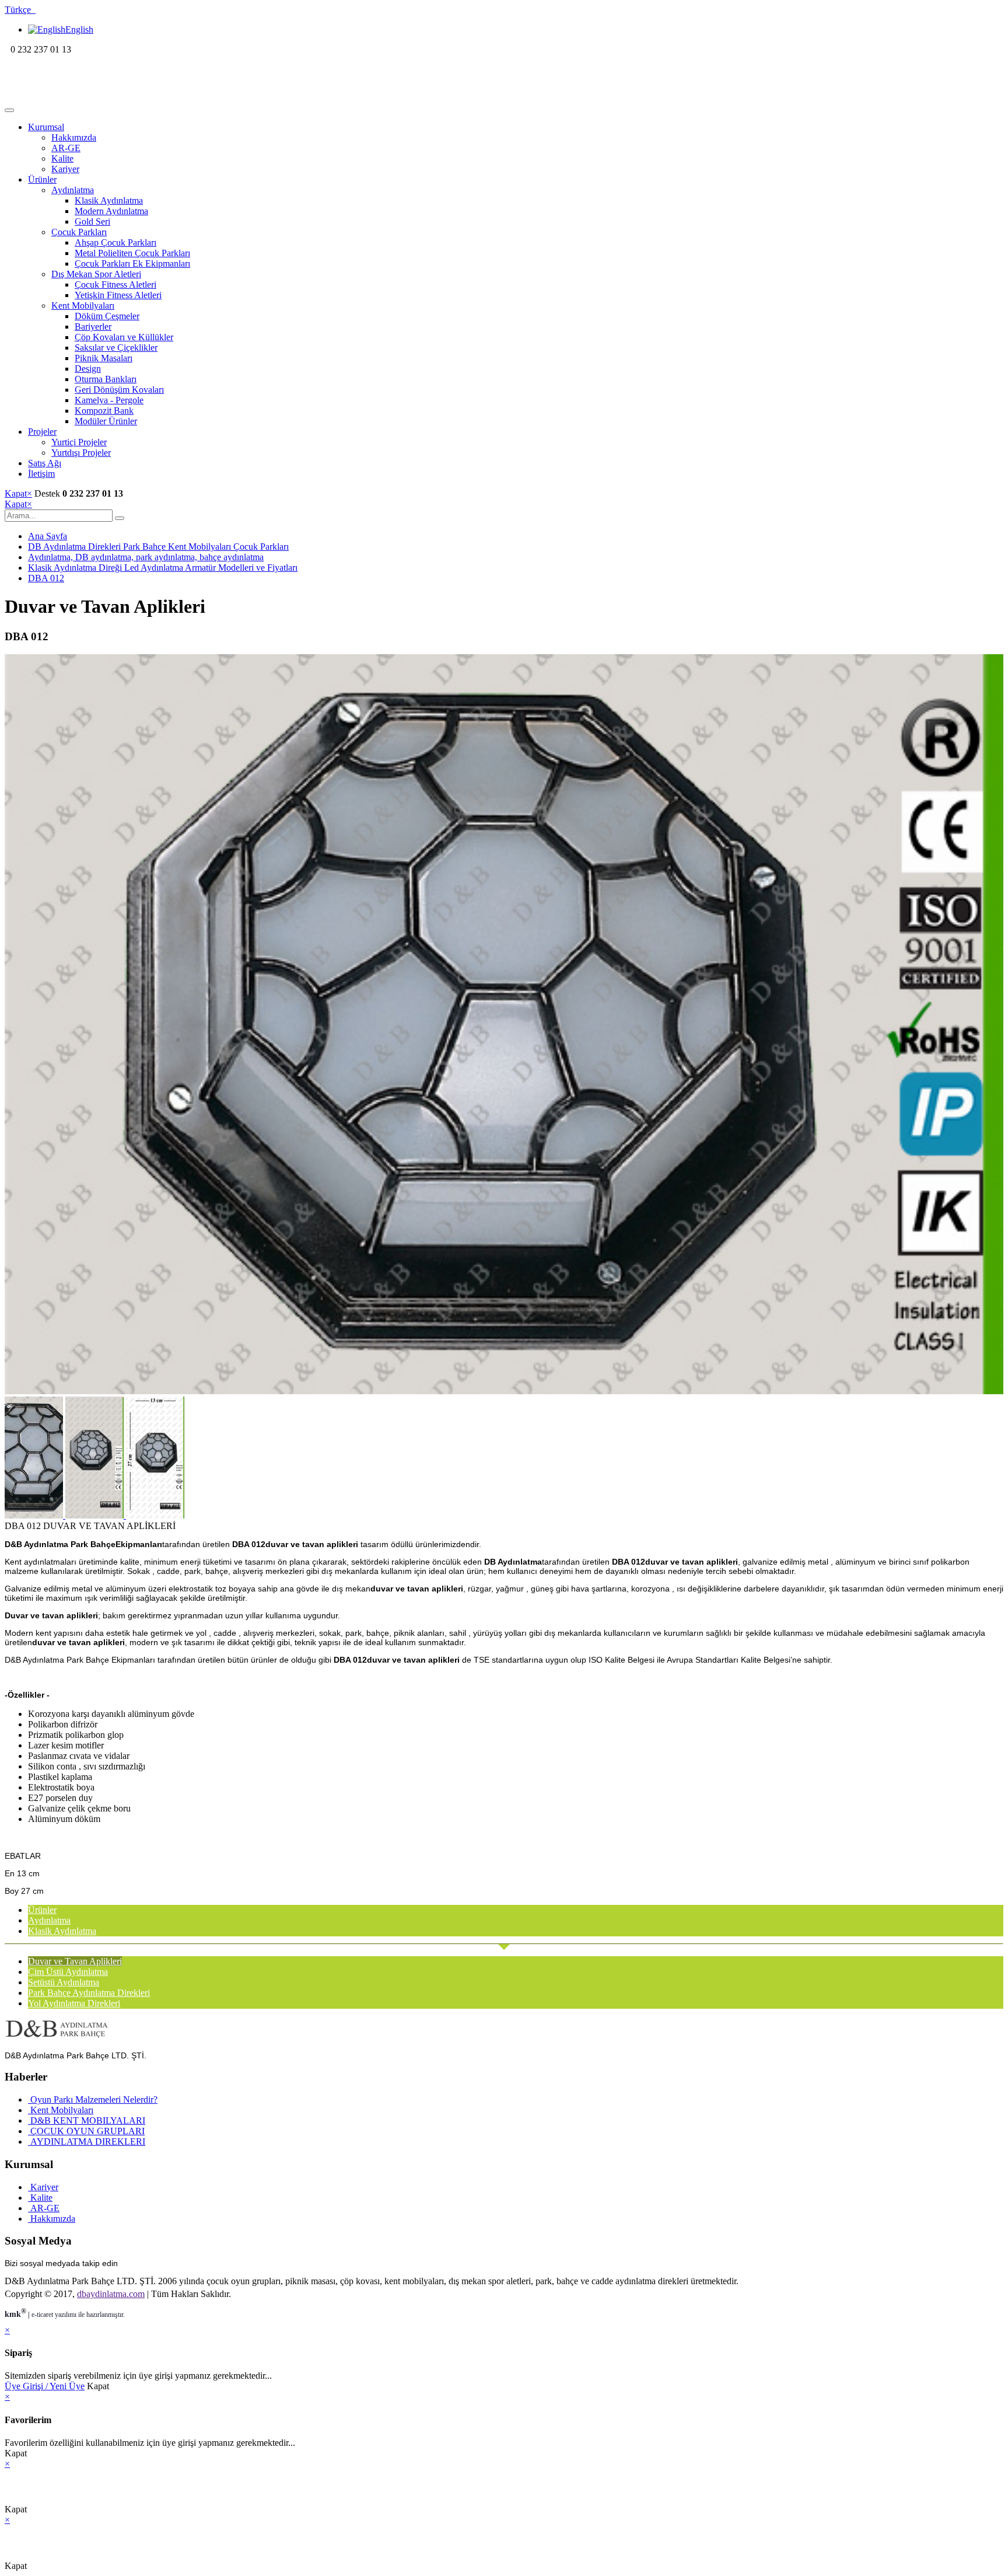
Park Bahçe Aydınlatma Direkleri (89, 1993)
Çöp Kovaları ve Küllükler (124, 337)
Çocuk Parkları (79, 232)
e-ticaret (42, 2315)
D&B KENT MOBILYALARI (87, 2121)
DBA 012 (46, 578)
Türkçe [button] (20, 10)
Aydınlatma (73, 190)
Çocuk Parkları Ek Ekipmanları (132, 263)
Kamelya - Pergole (109, 400)
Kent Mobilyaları (83, 306)
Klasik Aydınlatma (109, 200)
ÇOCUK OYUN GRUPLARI (86, 2131)
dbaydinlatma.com (111, 2294)
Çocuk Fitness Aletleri (116, 285)
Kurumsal (46, 127)
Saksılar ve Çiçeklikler (116, 348)
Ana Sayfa (48, 536)
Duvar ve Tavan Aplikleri (75, 1961)
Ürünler (42, 179)
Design (88, 369)
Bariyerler (93, 327)
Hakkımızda (74, 137)
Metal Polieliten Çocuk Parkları (132, 253)
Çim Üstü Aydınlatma (68, 1972)
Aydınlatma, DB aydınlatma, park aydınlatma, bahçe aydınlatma (146, 557)
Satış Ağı (45, 463)
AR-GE (66, 148)
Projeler (42, 432)
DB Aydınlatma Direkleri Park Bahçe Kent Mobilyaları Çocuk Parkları (158, 547)
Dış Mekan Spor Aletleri (96, 274)
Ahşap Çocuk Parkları (116, 242)
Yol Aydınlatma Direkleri (74, 2003)
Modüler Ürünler (106, 421)
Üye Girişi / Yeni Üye (45, 2386)
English (79, 29)
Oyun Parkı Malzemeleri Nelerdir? (93, 2099)
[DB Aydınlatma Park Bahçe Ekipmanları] (80, 97)
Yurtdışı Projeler (81, 453)
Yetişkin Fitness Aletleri (118, 295)
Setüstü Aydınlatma (64, 1982)
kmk (15, 2314)
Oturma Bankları (106, 379)
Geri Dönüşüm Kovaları (119, 390)
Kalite (62, 158)
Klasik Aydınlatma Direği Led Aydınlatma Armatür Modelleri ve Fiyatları (163, 568)
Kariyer (65, 169)
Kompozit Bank (104, 411)
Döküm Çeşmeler (107, 316)
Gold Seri (92, 221)
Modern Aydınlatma (111, 211)
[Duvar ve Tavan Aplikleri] (504, 1391)
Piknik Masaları (104, 358)
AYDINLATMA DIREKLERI (87, 2142)
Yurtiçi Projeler (79, 442)
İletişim (41, 474)
